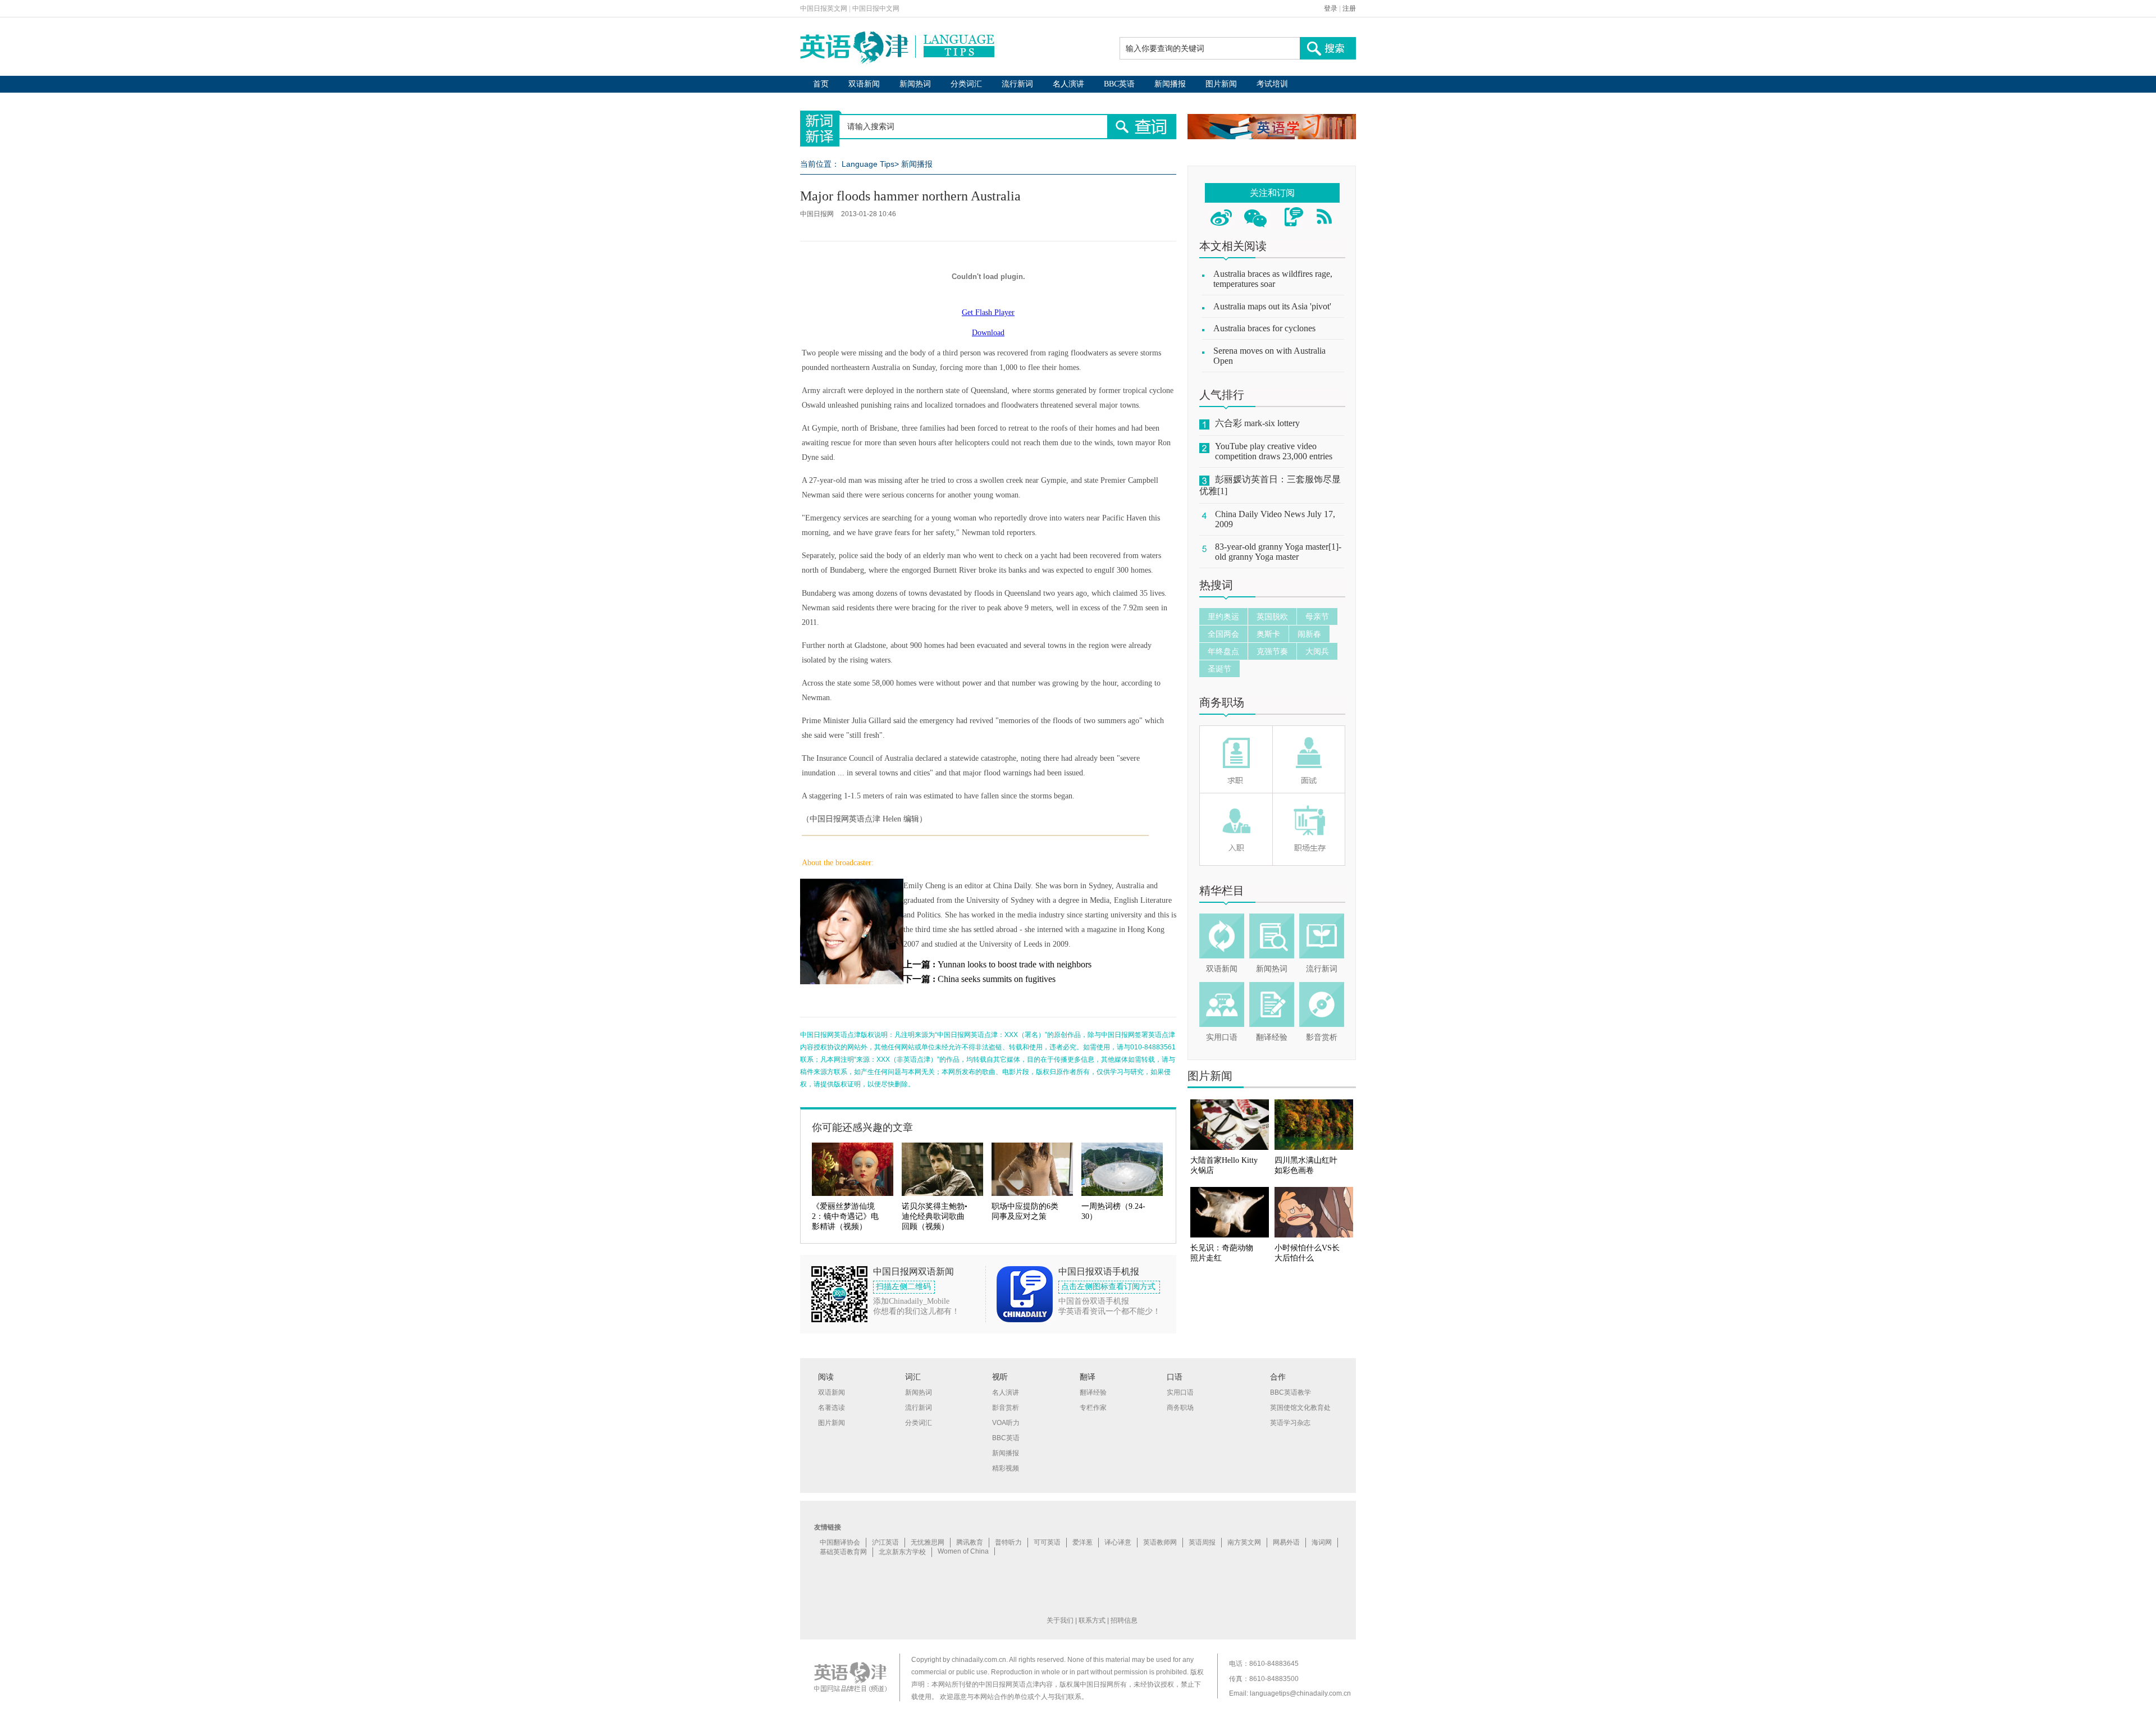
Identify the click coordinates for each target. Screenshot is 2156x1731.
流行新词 (1017, 84)
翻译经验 (1272, 1037)
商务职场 (1222, 702)
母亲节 (1317, 616)
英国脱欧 (1272, 616)
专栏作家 (1093, 1408)
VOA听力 (1006, 1423)
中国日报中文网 (876, 8)
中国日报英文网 (824, 8)
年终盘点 (1223, 651)
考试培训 (1272, 84)
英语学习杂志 (1290, 1423)
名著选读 (832, 1408)
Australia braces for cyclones (1264, 328)
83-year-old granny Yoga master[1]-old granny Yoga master (1278, 552)
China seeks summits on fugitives (997, 979)
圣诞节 (1219, 669)
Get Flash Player (988, 312)
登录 (1331, 8)
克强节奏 (1272, 651)
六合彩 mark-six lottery (1257, 423)
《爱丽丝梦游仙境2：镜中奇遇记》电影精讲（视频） (845, 1216)
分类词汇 (966, 84)
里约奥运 (1223, 616)
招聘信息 (1124, 1620)
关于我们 (1060, 1620)
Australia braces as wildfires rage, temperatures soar (1273, 279)
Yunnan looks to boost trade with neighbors (1015, 964)
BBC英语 (1119, 84)
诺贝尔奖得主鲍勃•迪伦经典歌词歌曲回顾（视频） (935, 1216)
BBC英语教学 (1291, 1392)
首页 (821, 84)
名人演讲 (1068, 84)
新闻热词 (915, 84)
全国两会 (1223, 634)
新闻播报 (1170, 84)
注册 (1349, 8)
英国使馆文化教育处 (1300, 1408)
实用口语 (1222, 1037)
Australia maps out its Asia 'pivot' (1272, 306)
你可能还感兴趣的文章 (862, 1127)
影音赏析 (1322, 1037)
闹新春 (1309, 634)
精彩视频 (1006, 1468)
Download (988, 333)
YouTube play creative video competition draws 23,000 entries (1274, 451)
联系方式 (1092, 1620)
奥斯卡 (1268, 634)
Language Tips (868, 164)
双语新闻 (864, 84)
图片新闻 (1221, 84)
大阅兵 (1317, 651)
